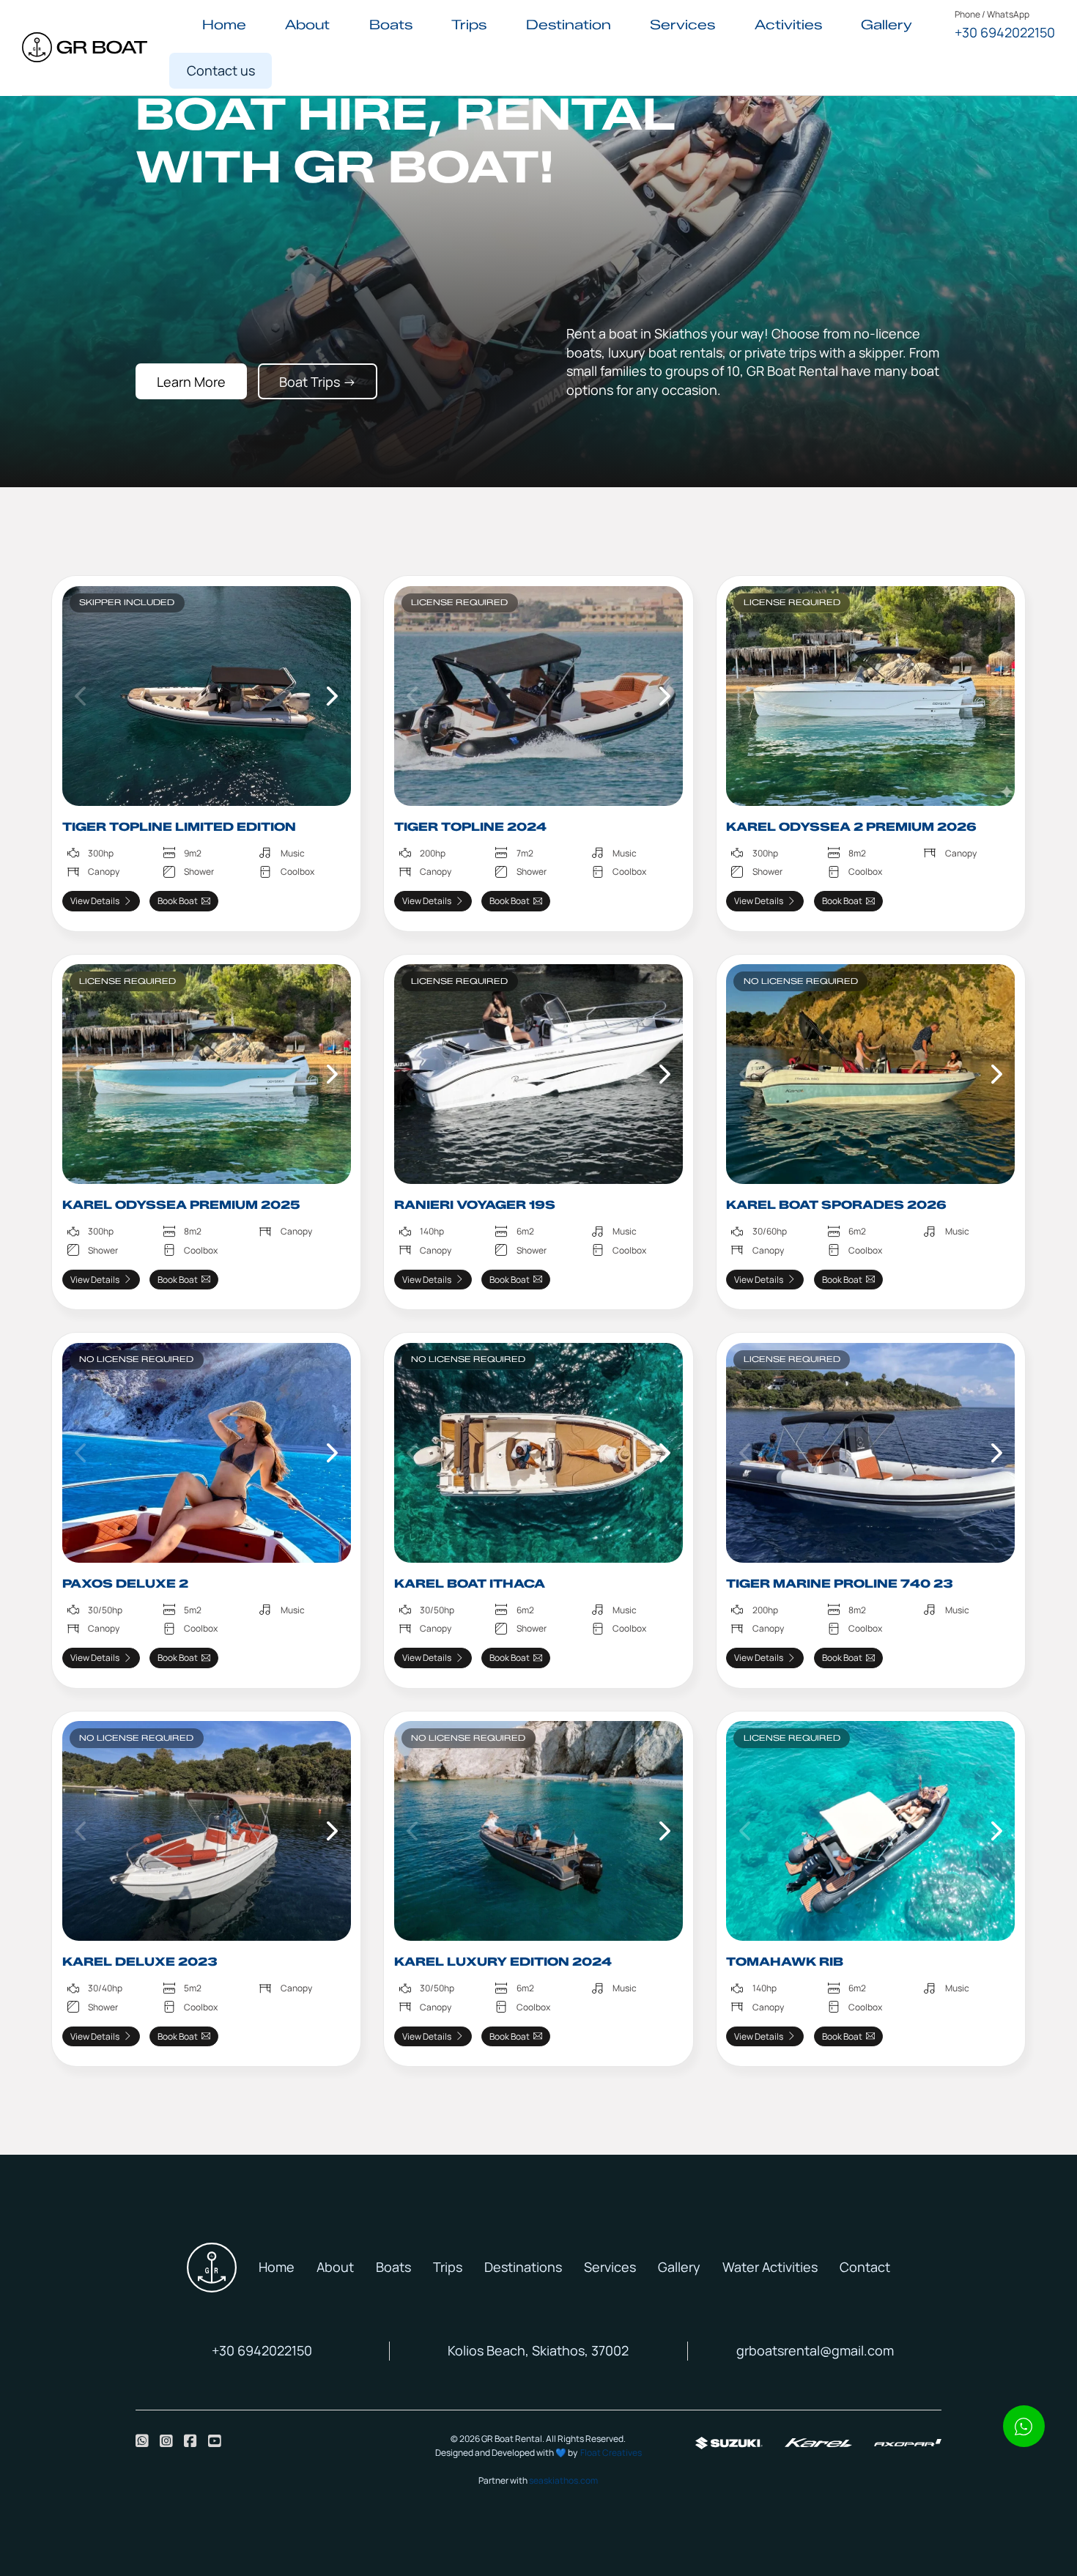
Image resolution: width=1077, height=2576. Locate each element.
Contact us (221, 70)
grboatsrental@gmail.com (815, 2350)
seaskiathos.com (563, 2480)
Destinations (523, 2267)
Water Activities (770, 2267)
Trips (469, 25)
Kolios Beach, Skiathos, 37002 (538, 2350)
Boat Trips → (318, 382)
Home (224, 25)
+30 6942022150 (1005, 32)
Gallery (887, 25)
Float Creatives (611, 2453)
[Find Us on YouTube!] (215, 2441)
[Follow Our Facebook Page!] (190, 2441)
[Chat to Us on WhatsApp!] (142, 2441)
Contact (865, 2267)
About (307, 25)
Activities (788, 25)
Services (682, 25)
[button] (81, 696)
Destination (569, 25)
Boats (391, 25)
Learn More (191, 382)
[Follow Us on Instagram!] (166, 2441)
